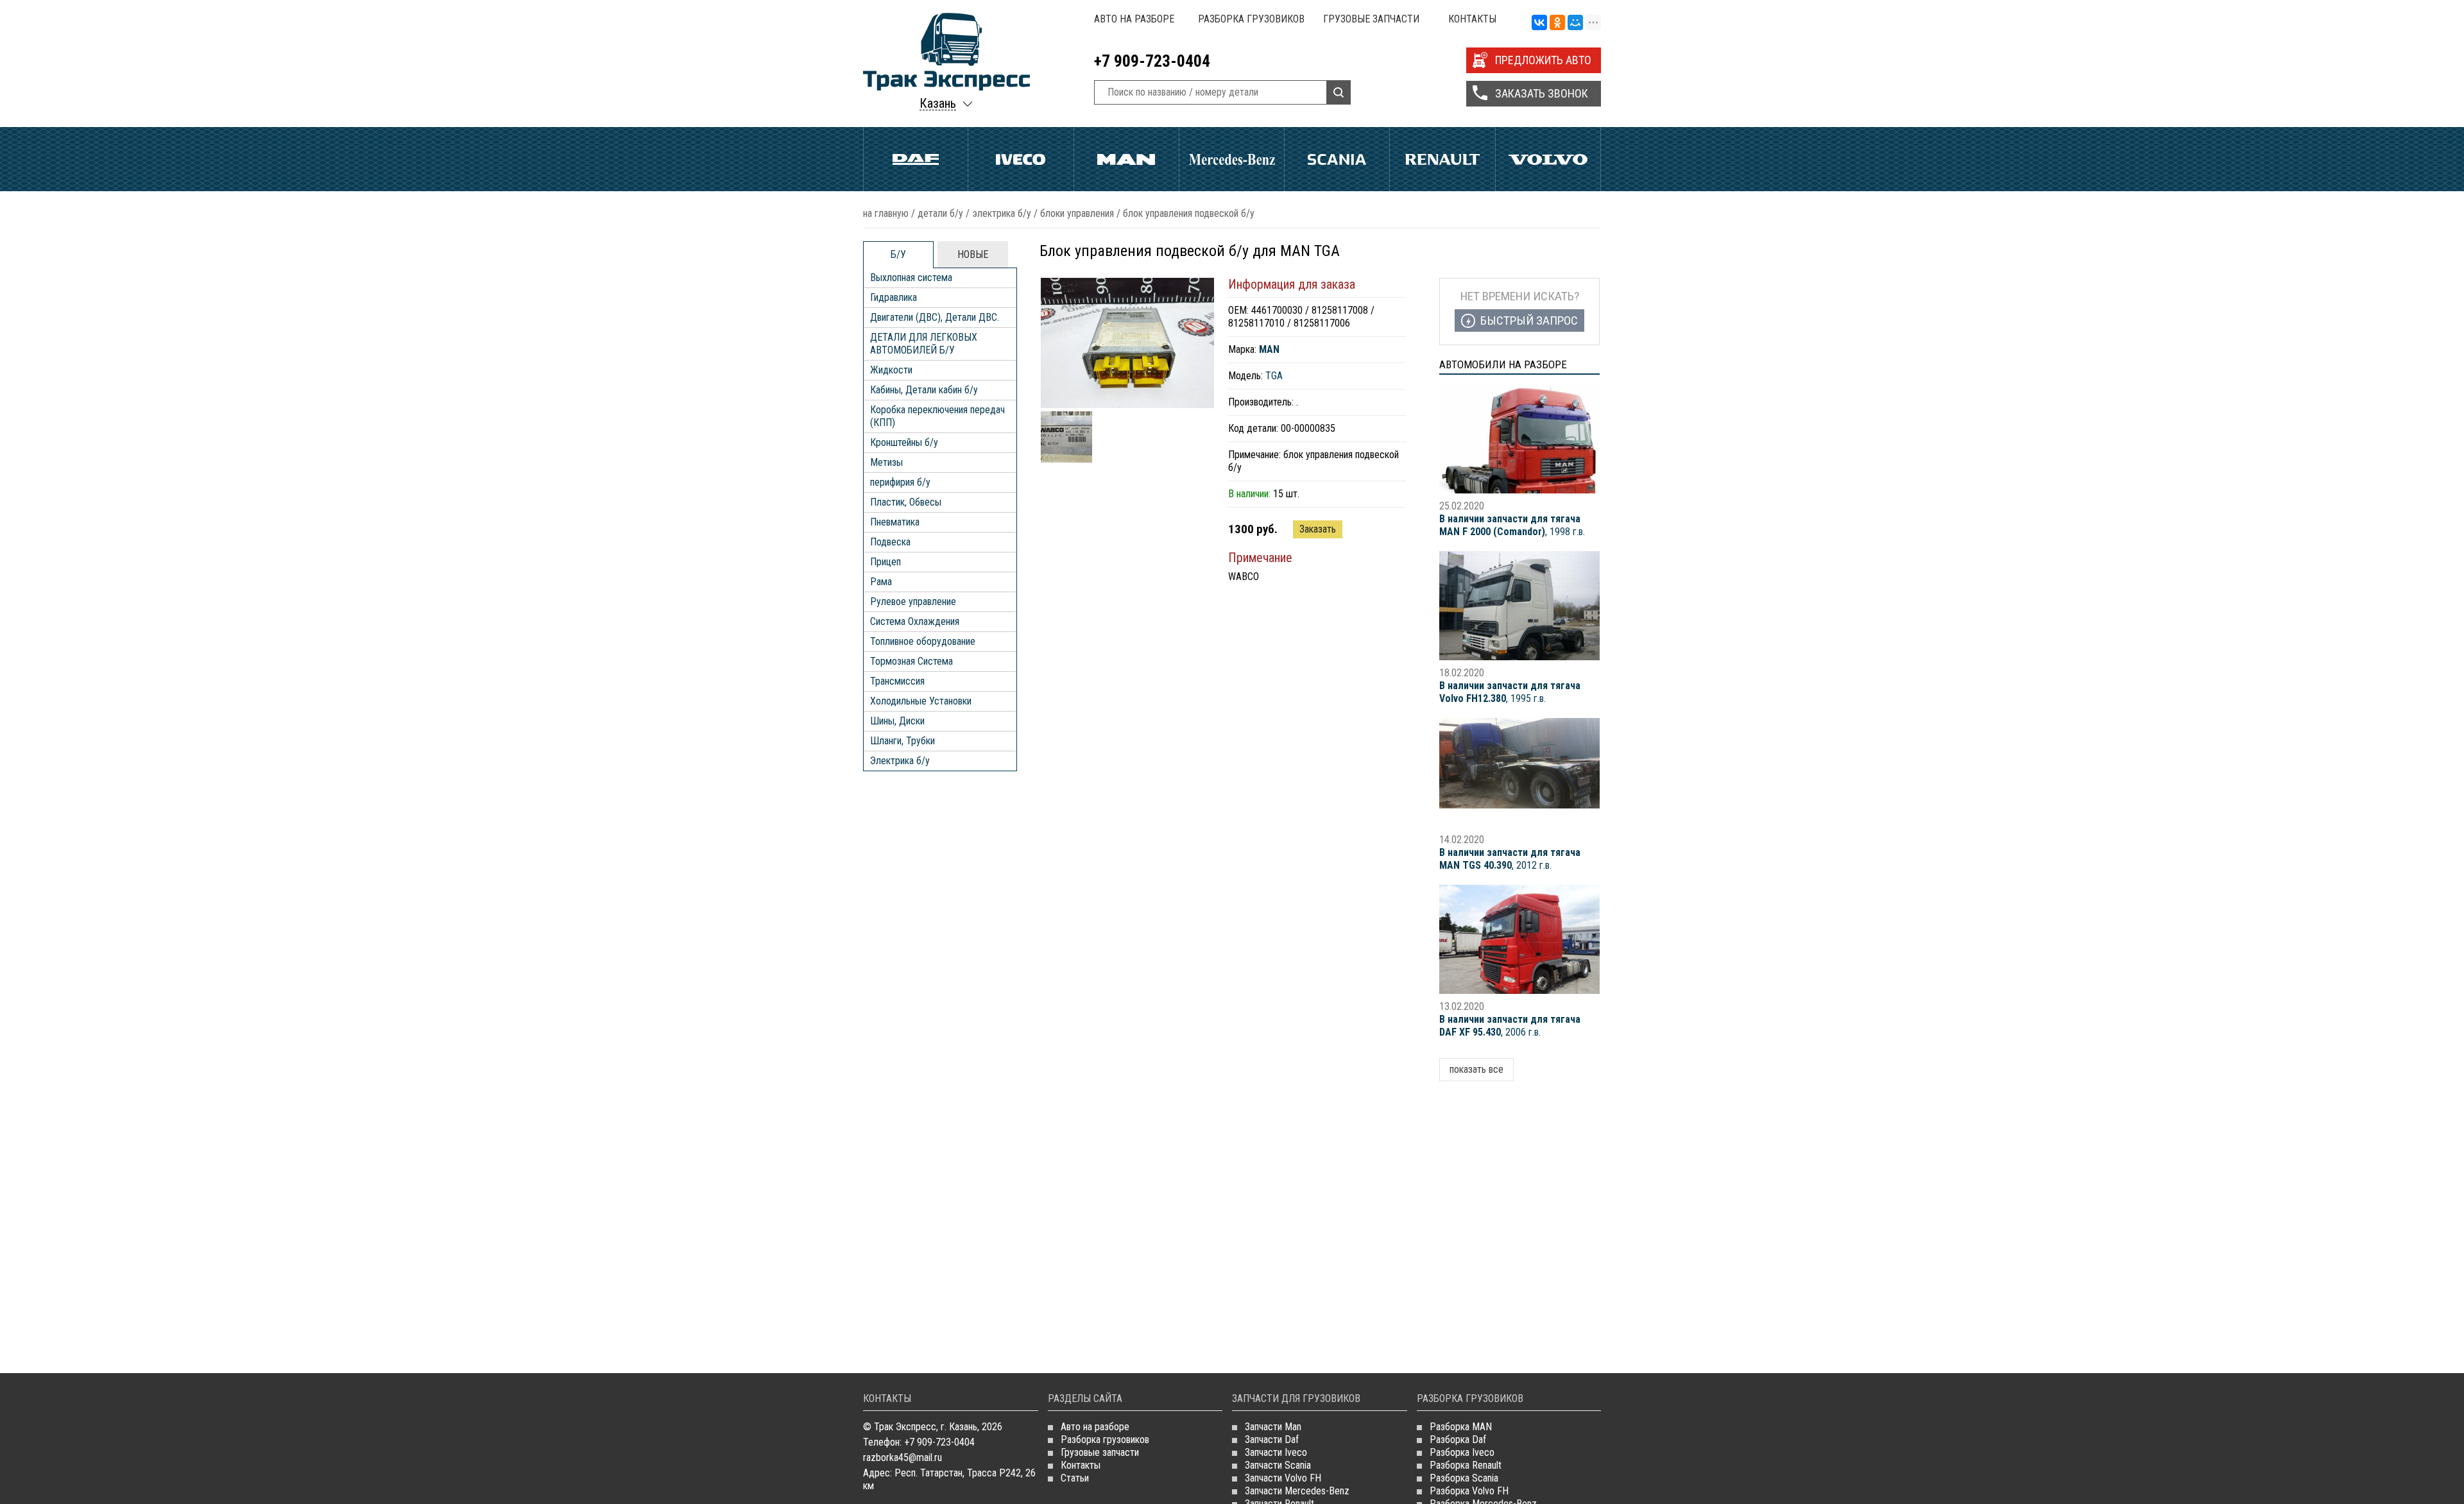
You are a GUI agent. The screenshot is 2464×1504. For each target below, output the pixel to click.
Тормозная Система (911, 661)
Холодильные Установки (921, 701)
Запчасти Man (1273, 1427)
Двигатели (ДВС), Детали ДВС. (935, 317)
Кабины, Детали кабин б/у (924, 390)
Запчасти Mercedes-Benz (1297, 1491)
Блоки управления (1077, 213)
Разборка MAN (1461, 1427)
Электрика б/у (1002, 213)
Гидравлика (894, 297)
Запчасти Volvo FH (1283, 1478)
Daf (916, 159)
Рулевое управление (913, 602)
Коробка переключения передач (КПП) (937, 416)
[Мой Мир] (1575, 23)
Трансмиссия (897, 681)
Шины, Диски (897, 721)
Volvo (1548, 159)
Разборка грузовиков (1251, 19)
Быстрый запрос (1529, 320)
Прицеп (886, 562)
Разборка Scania (1464, 1478)
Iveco (1021, 159)
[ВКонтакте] (1539, 23)
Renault (1442, 159)
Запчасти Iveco (1276, 1452)
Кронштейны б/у (904, 442)
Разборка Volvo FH (1469, 1491)
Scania (1337, 159)
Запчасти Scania (1278, 1465)
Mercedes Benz (1232, 159)
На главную (886, 213)
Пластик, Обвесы (906, 502)
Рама (881, 582)
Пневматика (895, 522)
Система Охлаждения (915, 621)
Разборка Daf (1458, 1440)
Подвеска (890, 542)
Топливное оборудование (923, 641)
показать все (1476, 1069)
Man (1126, 159)
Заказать (1318, 529)
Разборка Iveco (1462, 1452)
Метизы (886, 462)
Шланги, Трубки (903, 741)
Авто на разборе (1134, 19)
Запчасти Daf (1272, 1440)
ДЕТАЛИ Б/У (940, 213)
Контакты (1472, 19)
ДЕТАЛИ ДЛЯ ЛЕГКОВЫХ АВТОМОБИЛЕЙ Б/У (924, 344)
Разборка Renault (1466, 1465)
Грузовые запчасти (1371, 19)
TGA (1274, 376)
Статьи (1075, 1478)
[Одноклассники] (1557, 23)
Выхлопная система (911, 278)
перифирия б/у (900, 482)
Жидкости (891, 370)
